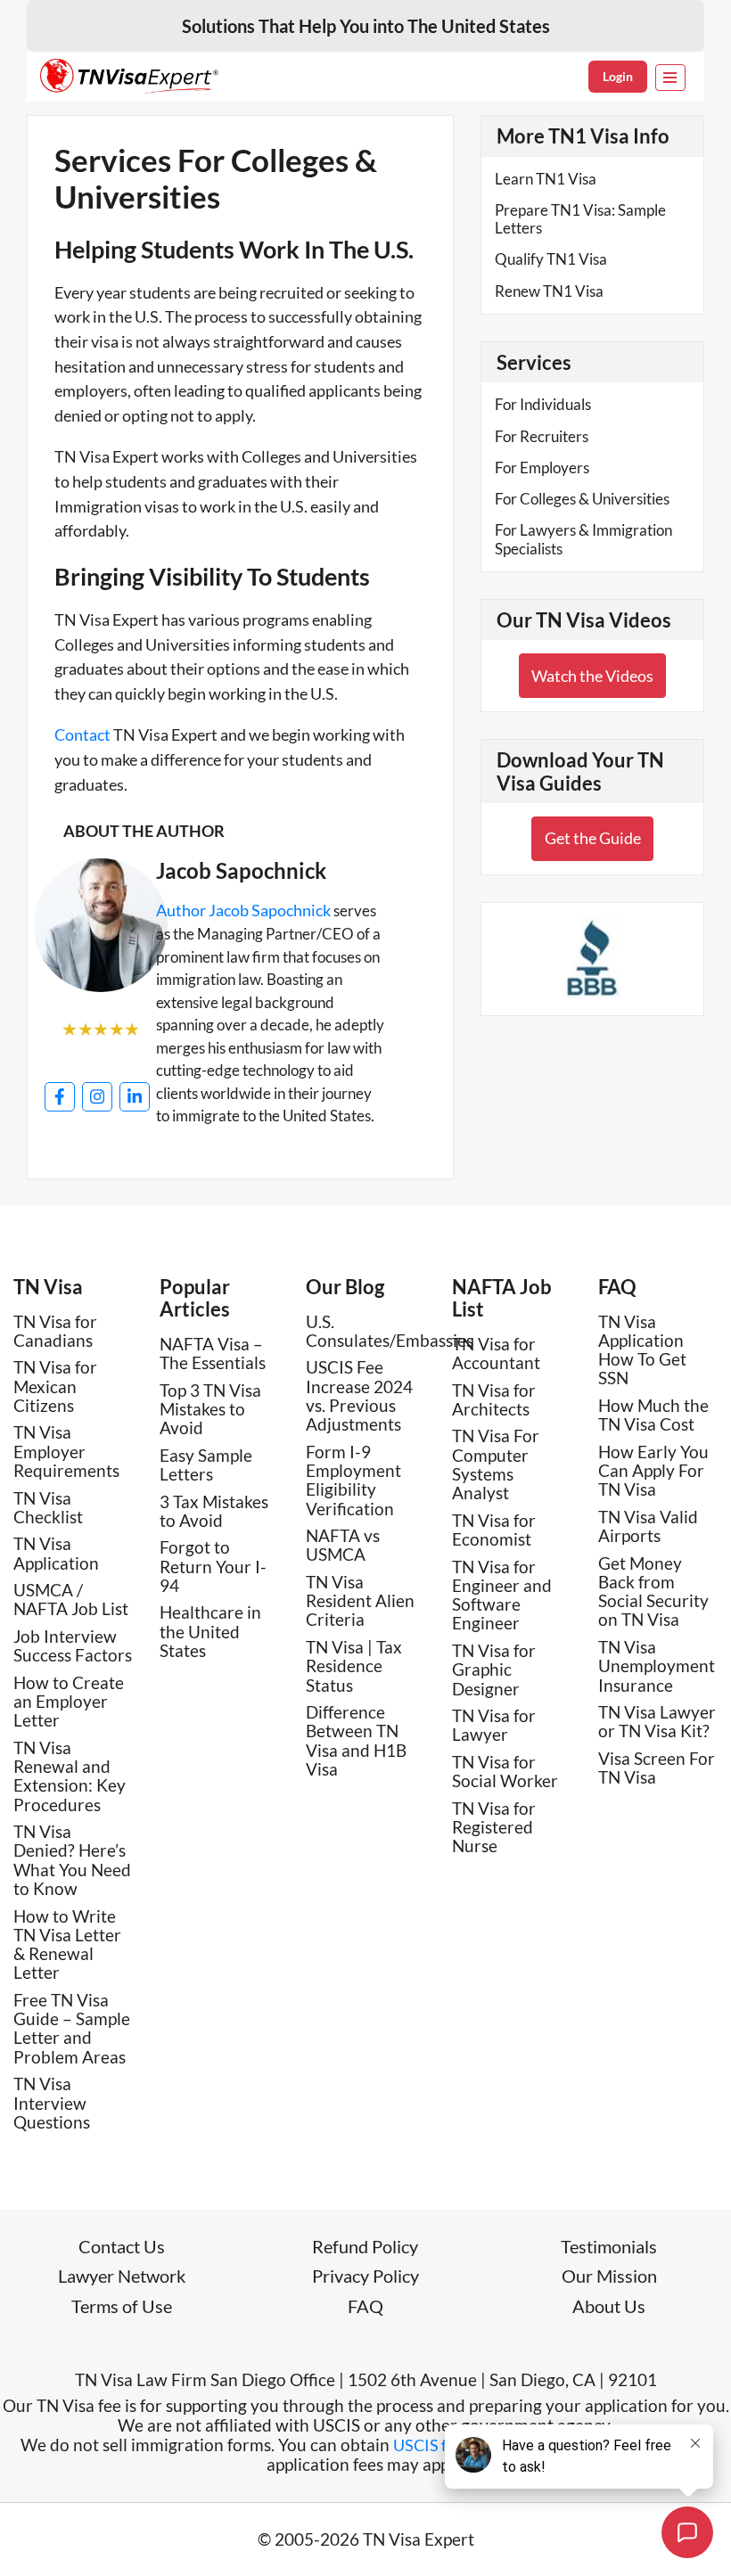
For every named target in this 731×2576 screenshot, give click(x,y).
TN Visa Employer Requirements (66, 1451)
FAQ (617, 1287)
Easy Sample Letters (206, 1464)
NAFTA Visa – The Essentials (213, 1353)
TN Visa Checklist (48, 1507)
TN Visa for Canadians (55, 1331)
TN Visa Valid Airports (648, 1526)
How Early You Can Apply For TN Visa (653, 1471)
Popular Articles (195, 1298)
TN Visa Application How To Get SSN (642, 1350)
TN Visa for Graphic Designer (494, 1669)
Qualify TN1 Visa (551, 259)
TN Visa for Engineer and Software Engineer (502, 1595)
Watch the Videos (592, 676)
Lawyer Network (122, 2276)
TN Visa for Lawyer (494, 1725)
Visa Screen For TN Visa (657, 1768)
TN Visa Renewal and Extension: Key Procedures (70, 1776)
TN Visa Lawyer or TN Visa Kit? (657, 1721)
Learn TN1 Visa (546, 179)
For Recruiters (542, 436)
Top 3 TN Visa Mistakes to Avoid (210, 1409)
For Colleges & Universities (582, 499)
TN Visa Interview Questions (52, 2103)
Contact (82, 734)
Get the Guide (593, 838)
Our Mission (609, 2276)
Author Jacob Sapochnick (243, 910)
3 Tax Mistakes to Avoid (214, 1511)
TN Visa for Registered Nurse (494, 1827)
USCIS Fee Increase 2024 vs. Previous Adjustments (359, 1395)
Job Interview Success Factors (73, 1645)
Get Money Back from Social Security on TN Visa (653, 1592)
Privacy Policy (365, 2276)
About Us (609, 2306)
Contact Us (122, 2246)
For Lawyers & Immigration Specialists (583, 539)
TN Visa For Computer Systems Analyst (496, 1464)
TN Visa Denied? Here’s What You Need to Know (72, 1860)
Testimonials (609, 2246)
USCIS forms (438, 2445)
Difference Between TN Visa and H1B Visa (356, 1740)
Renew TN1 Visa (549, 291)
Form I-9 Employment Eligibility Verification (353, 1480)
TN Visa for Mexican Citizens (55, 1386)
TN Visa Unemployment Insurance (657, 1666)
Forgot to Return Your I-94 (213, 1566)
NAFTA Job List (502, 1298)
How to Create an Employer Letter (69, 1702)
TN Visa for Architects (494, 1399)
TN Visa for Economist (494, 1530)
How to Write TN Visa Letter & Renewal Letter (67, 1944)
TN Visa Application (56, 1553)
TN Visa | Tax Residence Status (354, 1666)
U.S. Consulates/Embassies (390, 1331)
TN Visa (48, 1287)
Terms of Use (122, 2306)
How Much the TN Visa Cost (653, 1415)
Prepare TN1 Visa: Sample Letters (580, 219)
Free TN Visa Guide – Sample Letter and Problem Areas (72, 2028)
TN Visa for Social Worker (505, 1771)
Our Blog (345, 1287)
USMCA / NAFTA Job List (71, 1599)
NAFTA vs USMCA (343, 1545)
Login (618, 76)
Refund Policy (365, 2246)
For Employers (542, 468)
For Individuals (543, 404)
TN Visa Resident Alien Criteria (360, 1601)
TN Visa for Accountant (496, 1353)
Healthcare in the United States (210, 1631)
